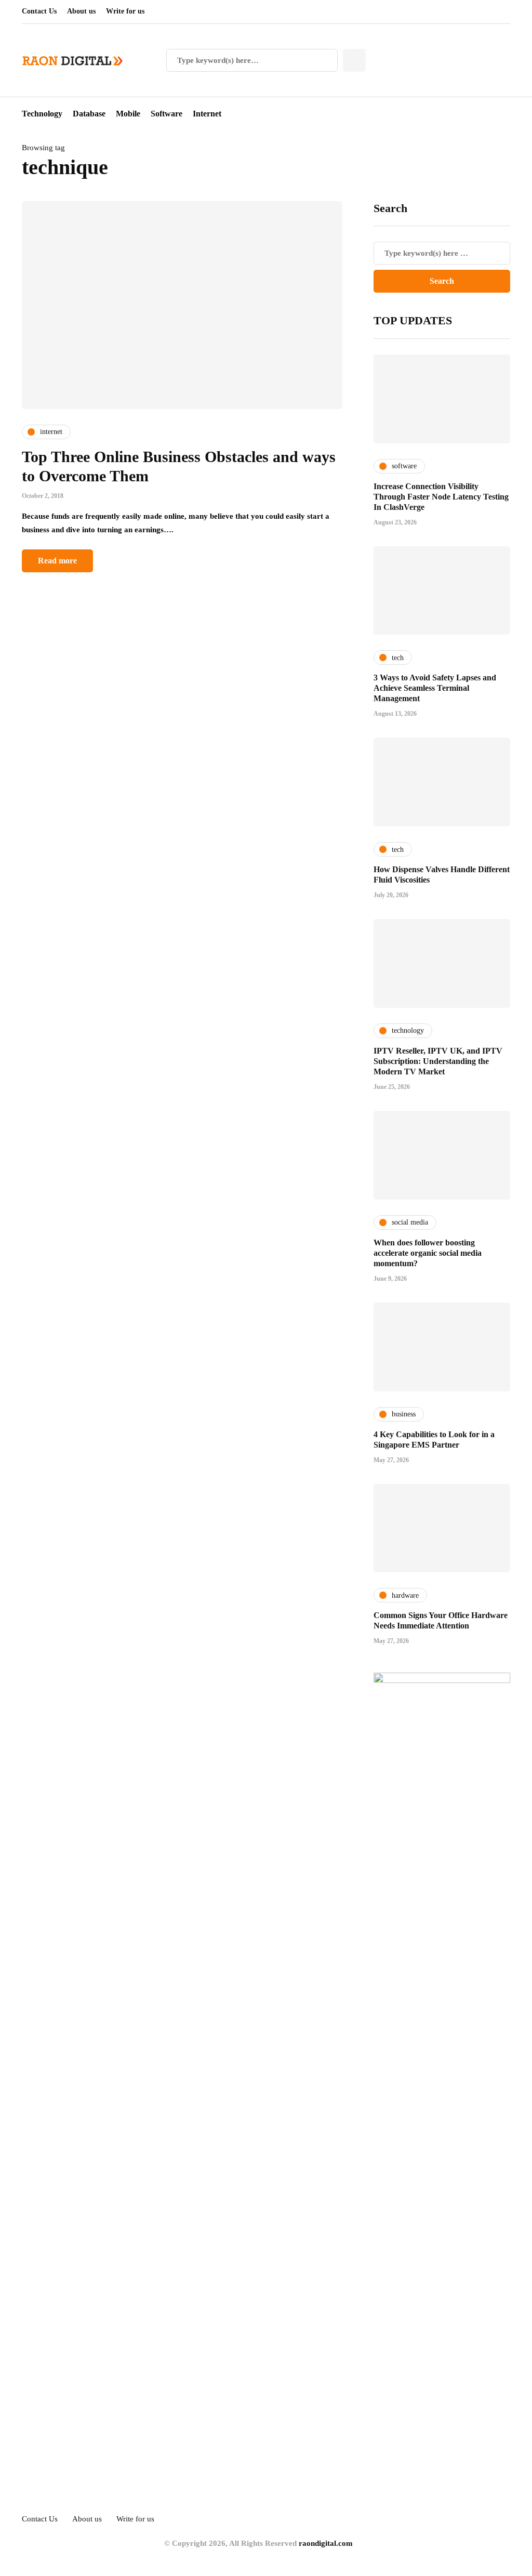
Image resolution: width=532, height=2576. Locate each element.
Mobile (128, 114)
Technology (42, 114)
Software (167, 114)
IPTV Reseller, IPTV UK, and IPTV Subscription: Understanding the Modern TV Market (438, 1061)
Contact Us (39, 11)
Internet (207, 114)
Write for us (125, 11)
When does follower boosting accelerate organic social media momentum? (428, 1253)
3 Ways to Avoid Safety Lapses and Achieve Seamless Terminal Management (435, 688)
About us (81, 11)
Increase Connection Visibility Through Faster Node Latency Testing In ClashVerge (441, 497)
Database (89, 114)
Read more (57, 561)
